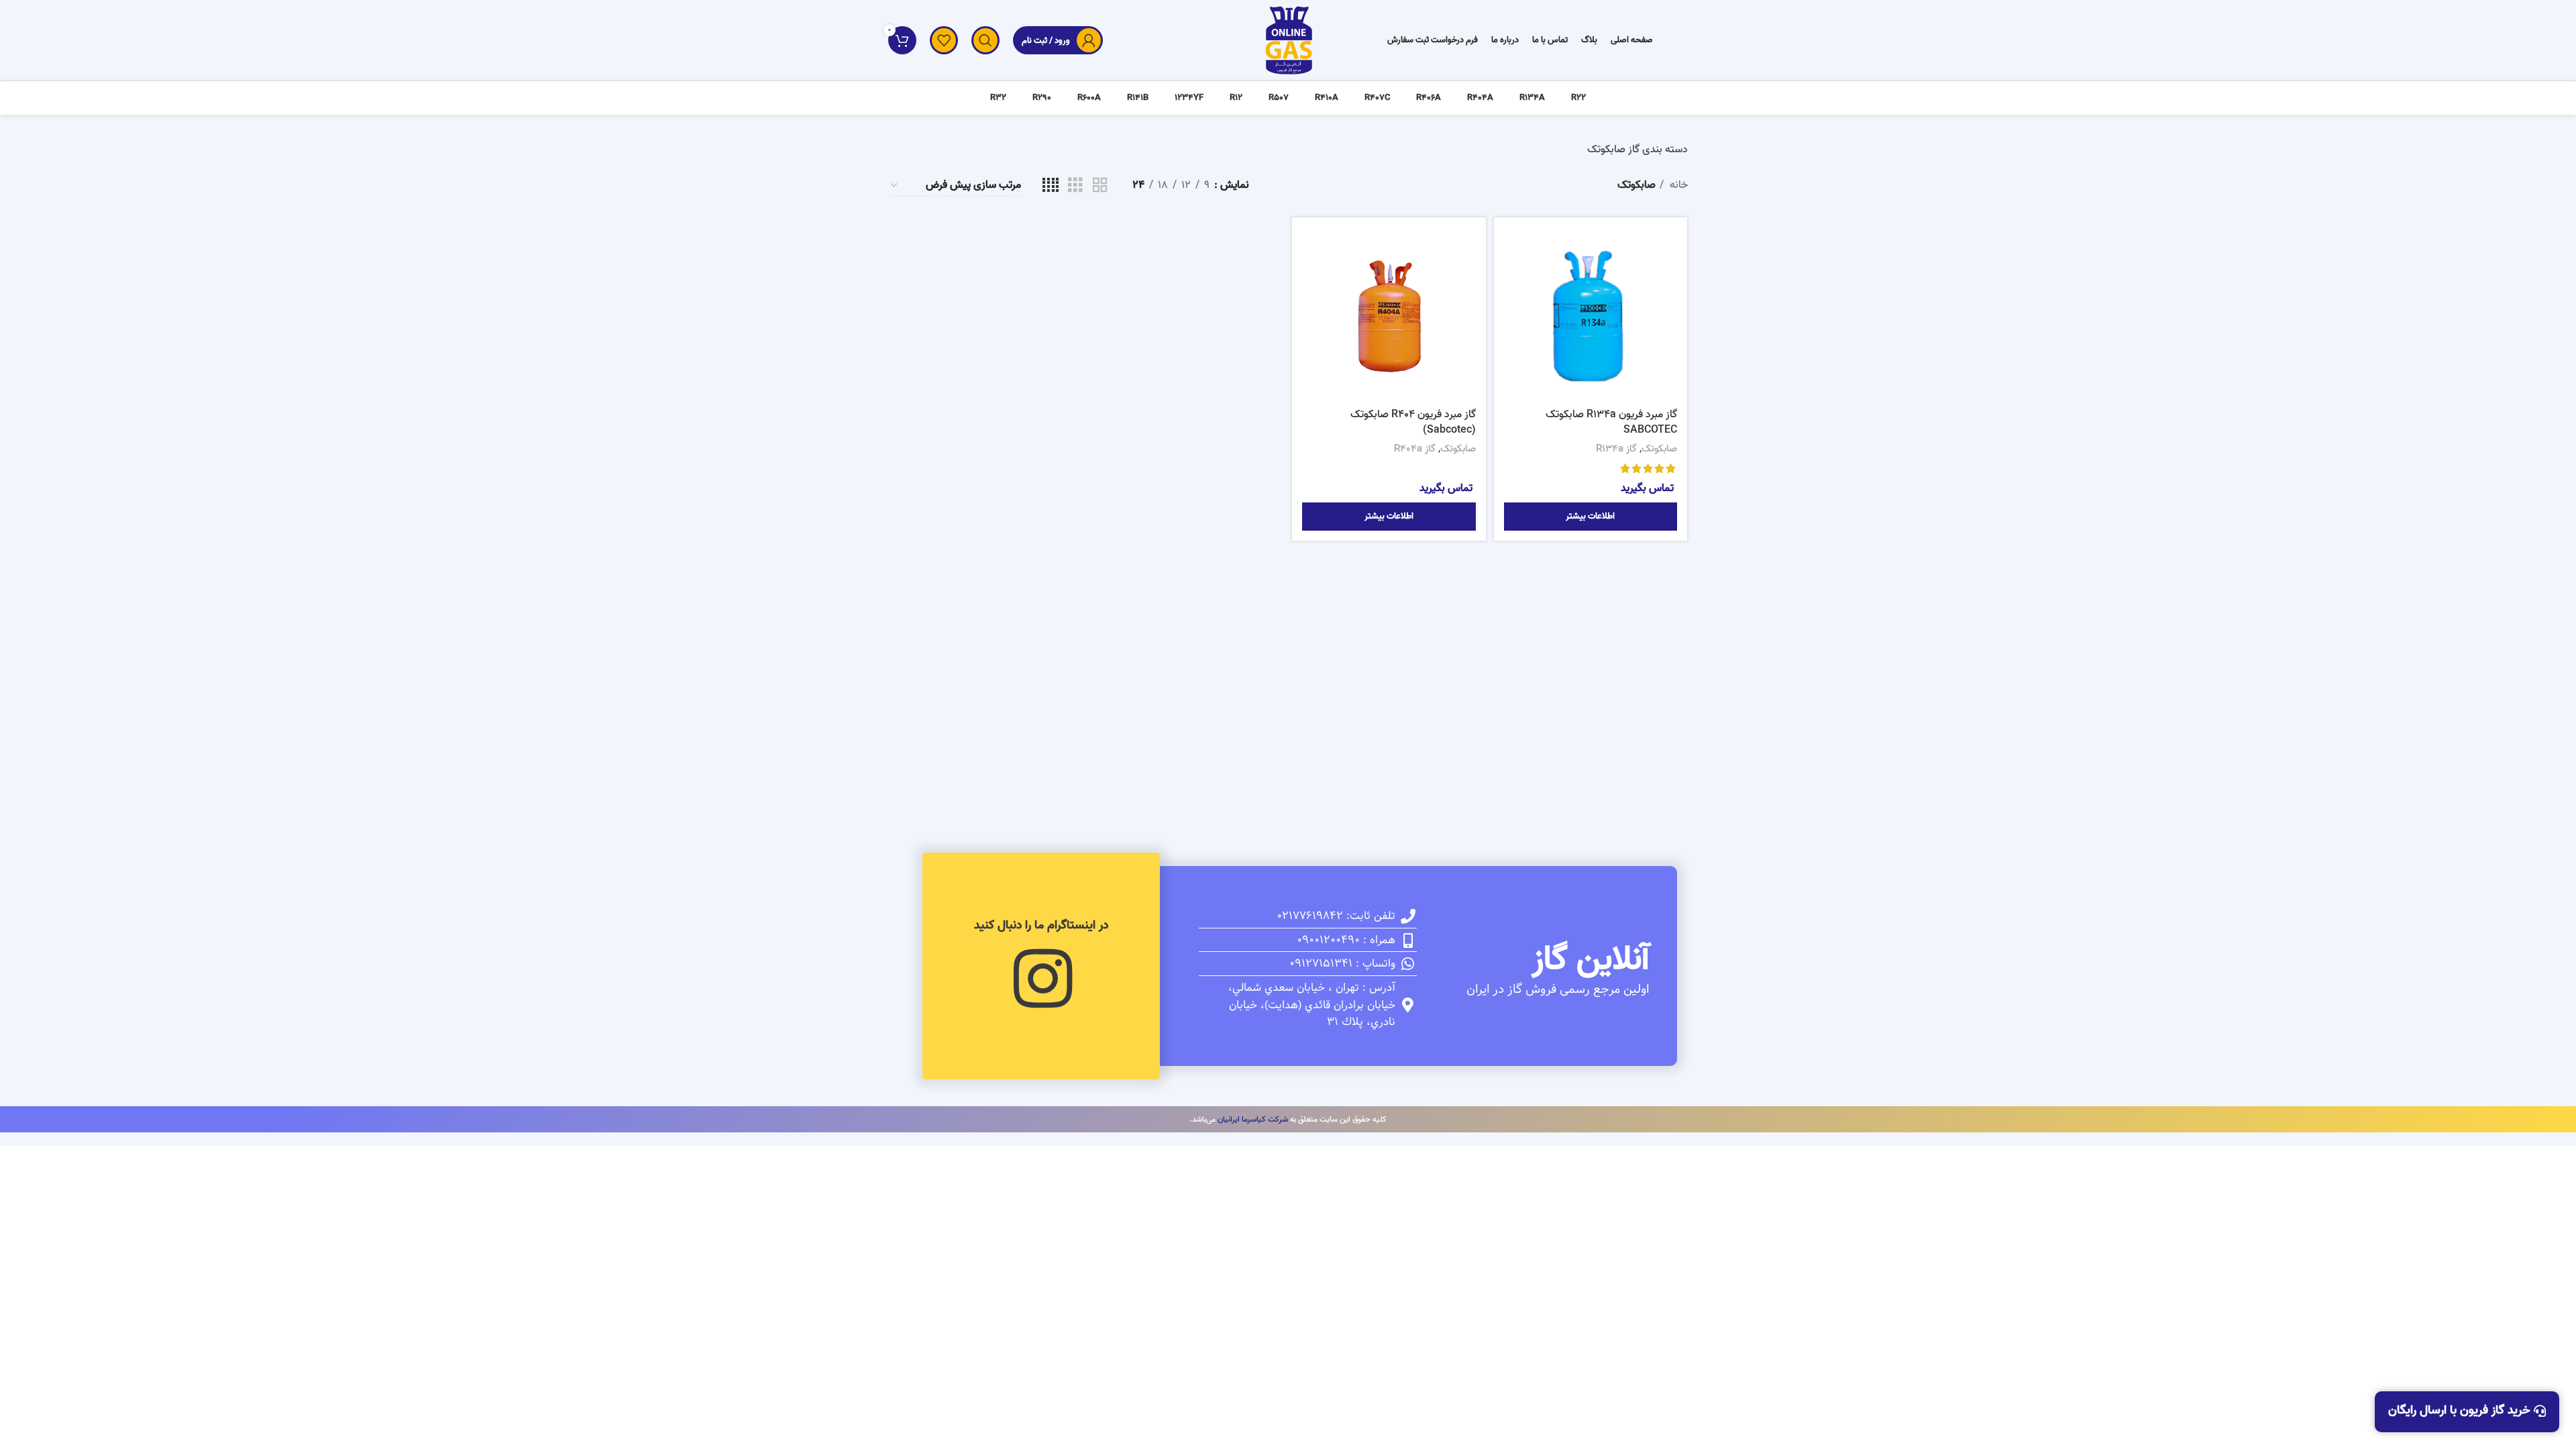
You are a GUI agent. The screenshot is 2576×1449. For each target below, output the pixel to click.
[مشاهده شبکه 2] (1100, 186)
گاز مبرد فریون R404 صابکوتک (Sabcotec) (1413, 422)
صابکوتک (1659, 449)
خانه (1677, 185)
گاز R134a (1616, 449)
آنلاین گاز (1591, 960)
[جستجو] (985, 40)
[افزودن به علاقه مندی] (1514, 310)
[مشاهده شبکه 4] (1051, 186)
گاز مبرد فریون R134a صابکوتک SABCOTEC (1611, 422)
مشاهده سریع (1514, 279)
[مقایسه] (1514, 249)
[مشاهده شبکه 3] (1075, 186)
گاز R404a (1415, 449)
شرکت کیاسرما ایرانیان (1253, 1119)
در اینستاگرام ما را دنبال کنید (1041, 925)
